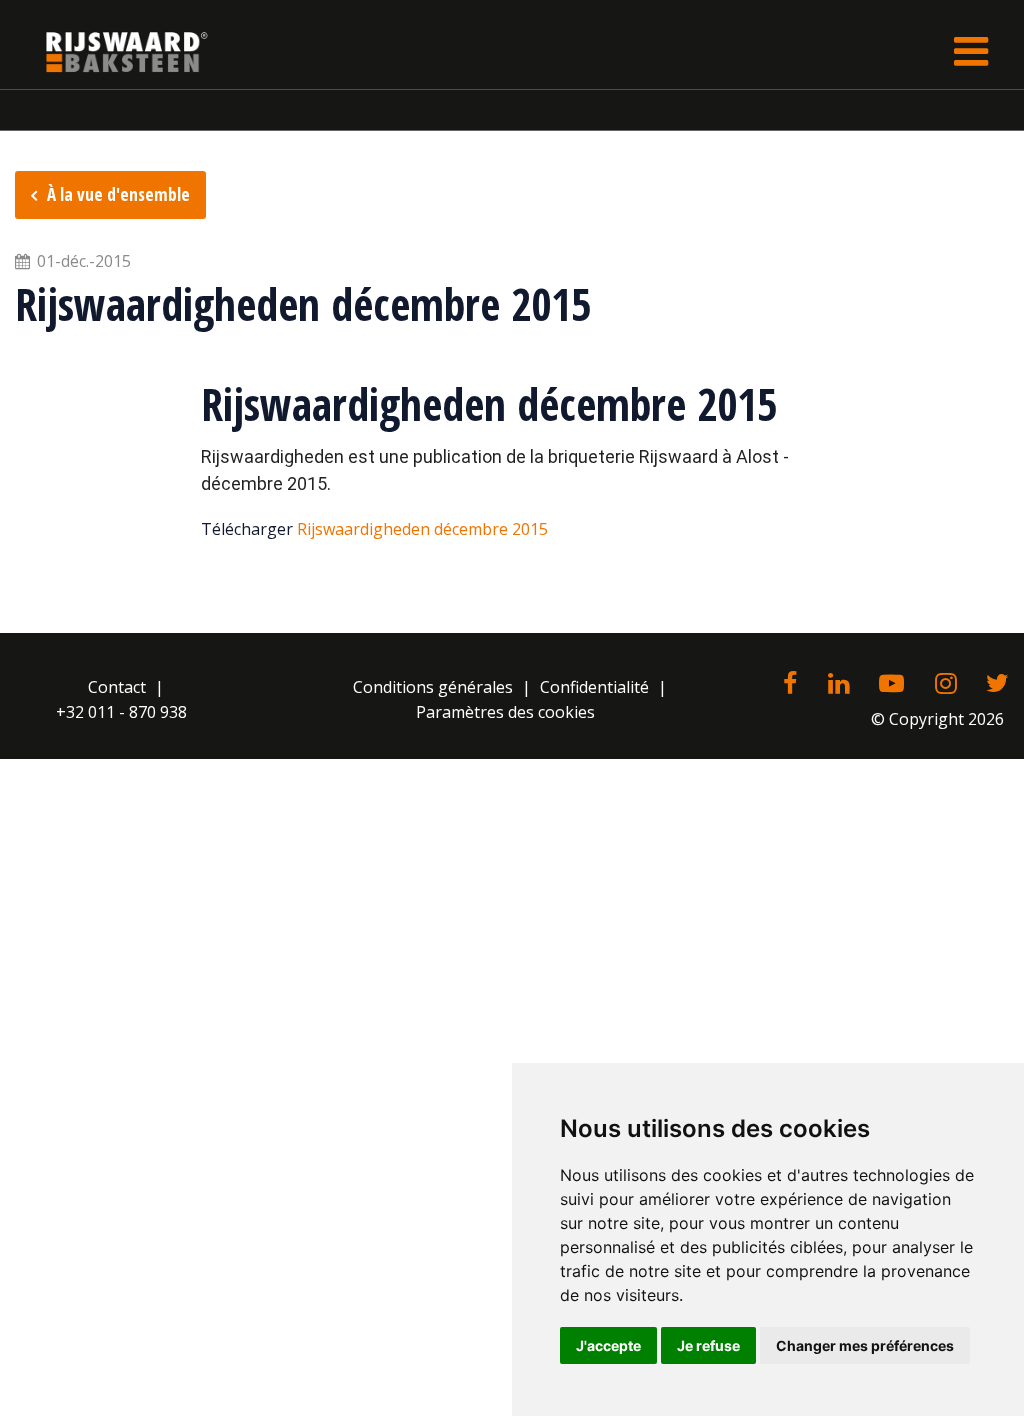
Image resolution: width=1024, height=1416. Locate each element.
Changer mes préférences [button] (865, 1345)
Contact (117, 687)
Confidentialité (594, 687)
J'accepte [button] (608, 1345)
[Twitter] (997, 685)
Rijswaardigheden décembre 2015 (422, 529)
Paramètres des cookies (505, 712)
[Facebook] (790, 685)
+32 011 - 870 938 (121, 712)
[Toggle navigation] (971, 51)
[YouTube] (891, 685)
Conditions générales (433, 687)
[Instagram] (945, 685)
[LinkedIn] (838, 685)
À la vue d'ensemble (118, 194)
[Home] (112, 51)
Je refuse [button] (708, 1345)
